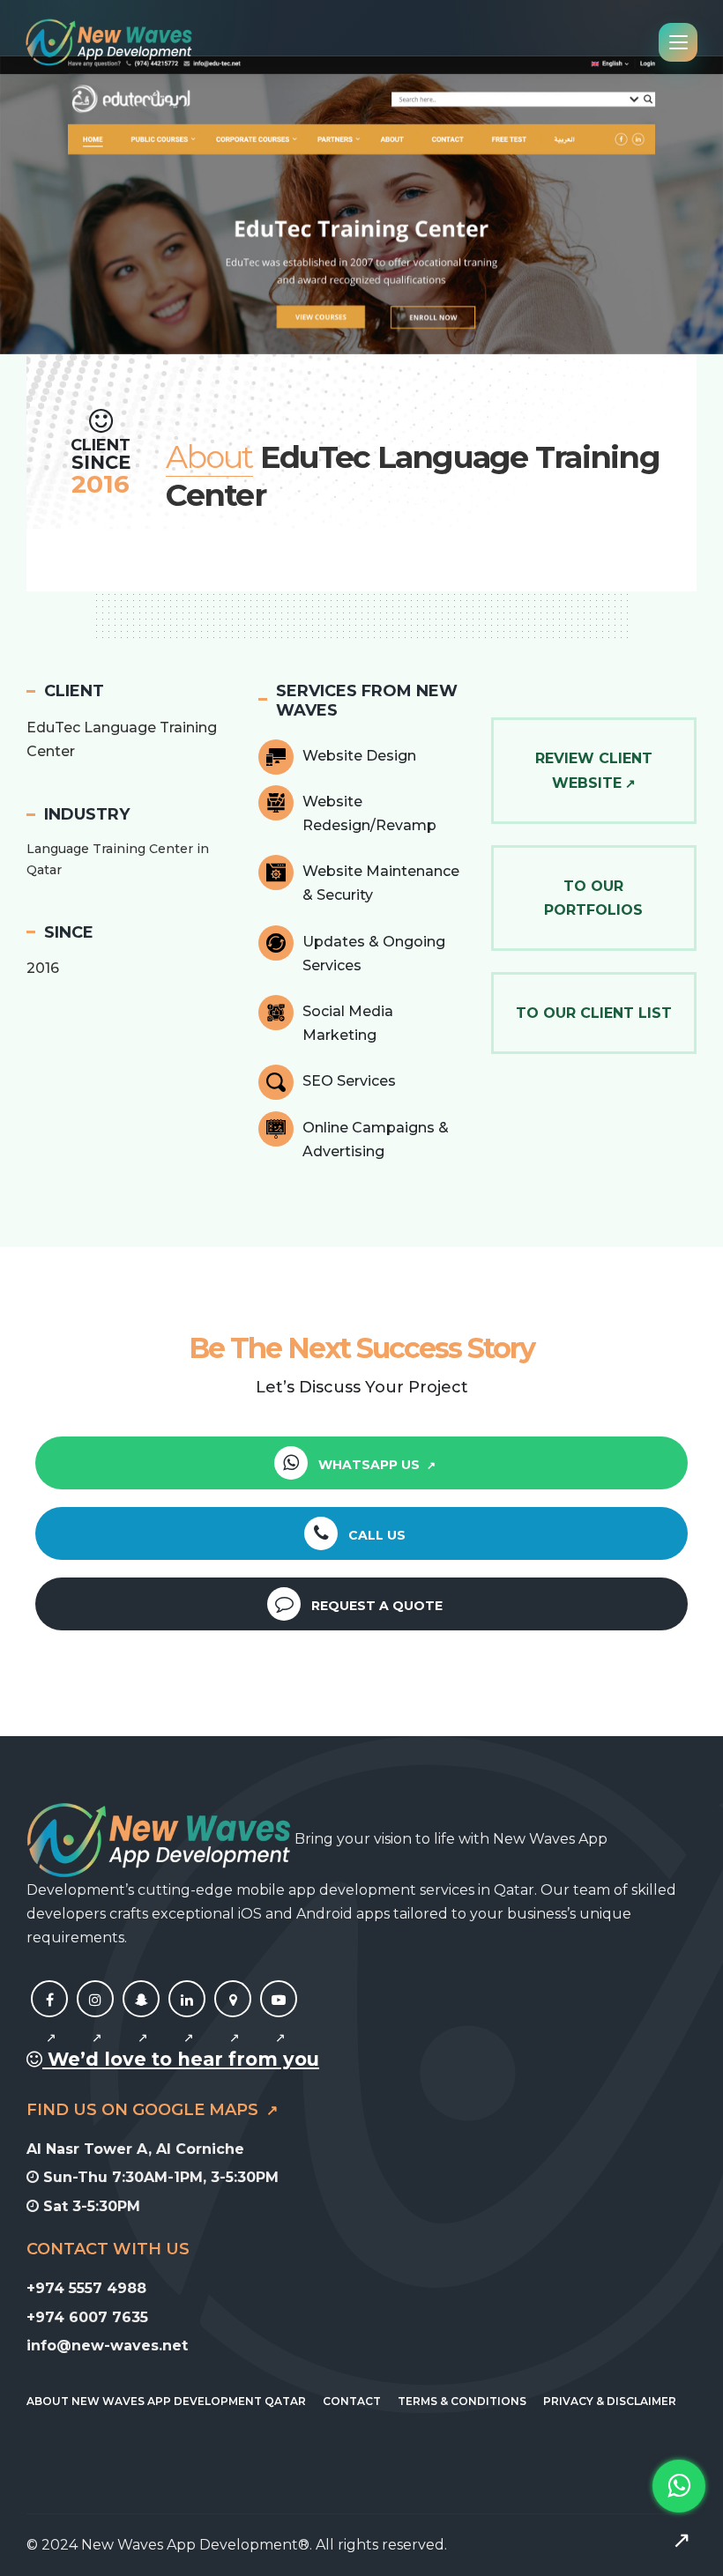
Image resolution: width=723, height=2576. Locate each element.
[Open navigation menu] (678, 42)
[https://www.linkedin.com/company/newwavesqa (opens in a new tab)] (187, 2019)
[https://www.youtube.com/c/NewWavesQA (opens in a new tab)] (279, 2019)
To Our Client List (594, 1013)
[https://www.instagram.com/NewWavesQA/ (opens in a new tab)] (95, 2019)
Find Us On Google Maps (145, 2110)
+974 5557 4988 (86, 2288)
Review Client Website (594, 770)
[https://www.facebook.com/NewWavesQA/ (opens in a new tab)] (49, 2019)
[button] (36, 204)
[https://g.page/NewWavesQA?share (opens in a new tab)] (233, 2019)
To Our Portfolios (593, 898)
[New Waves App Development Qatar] (109, 42)
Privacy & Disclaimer (610, 2401)
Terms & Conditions (462, 2401)
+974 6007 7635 (87, 2317)
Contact (352, 2401)
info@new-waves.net (107, 2346)
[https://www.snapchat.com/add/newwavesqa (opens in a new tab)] (141, 2019)
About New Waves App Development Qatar (166, 2401)
